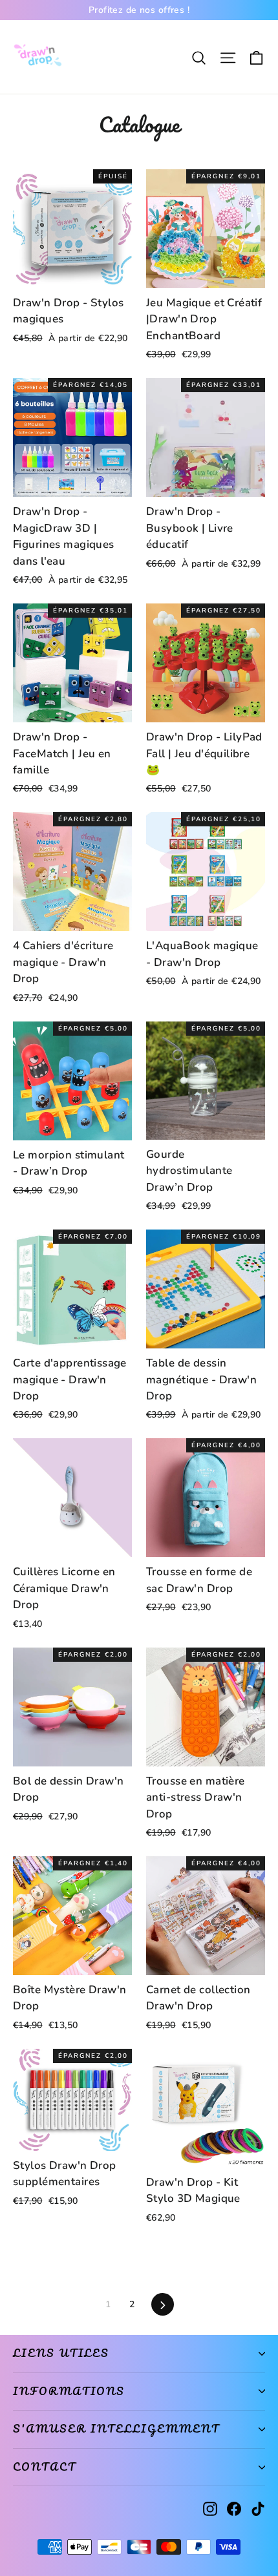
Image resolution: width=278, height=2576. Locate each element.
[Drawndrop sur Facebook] (234, 2508)
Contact (45, 2467)
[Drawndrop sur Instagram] (210, 2508)
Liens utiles (61, 2353)
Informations (69, 2391)
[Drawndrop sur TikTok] (258, 2508)
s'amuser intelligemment (116, 2429)
